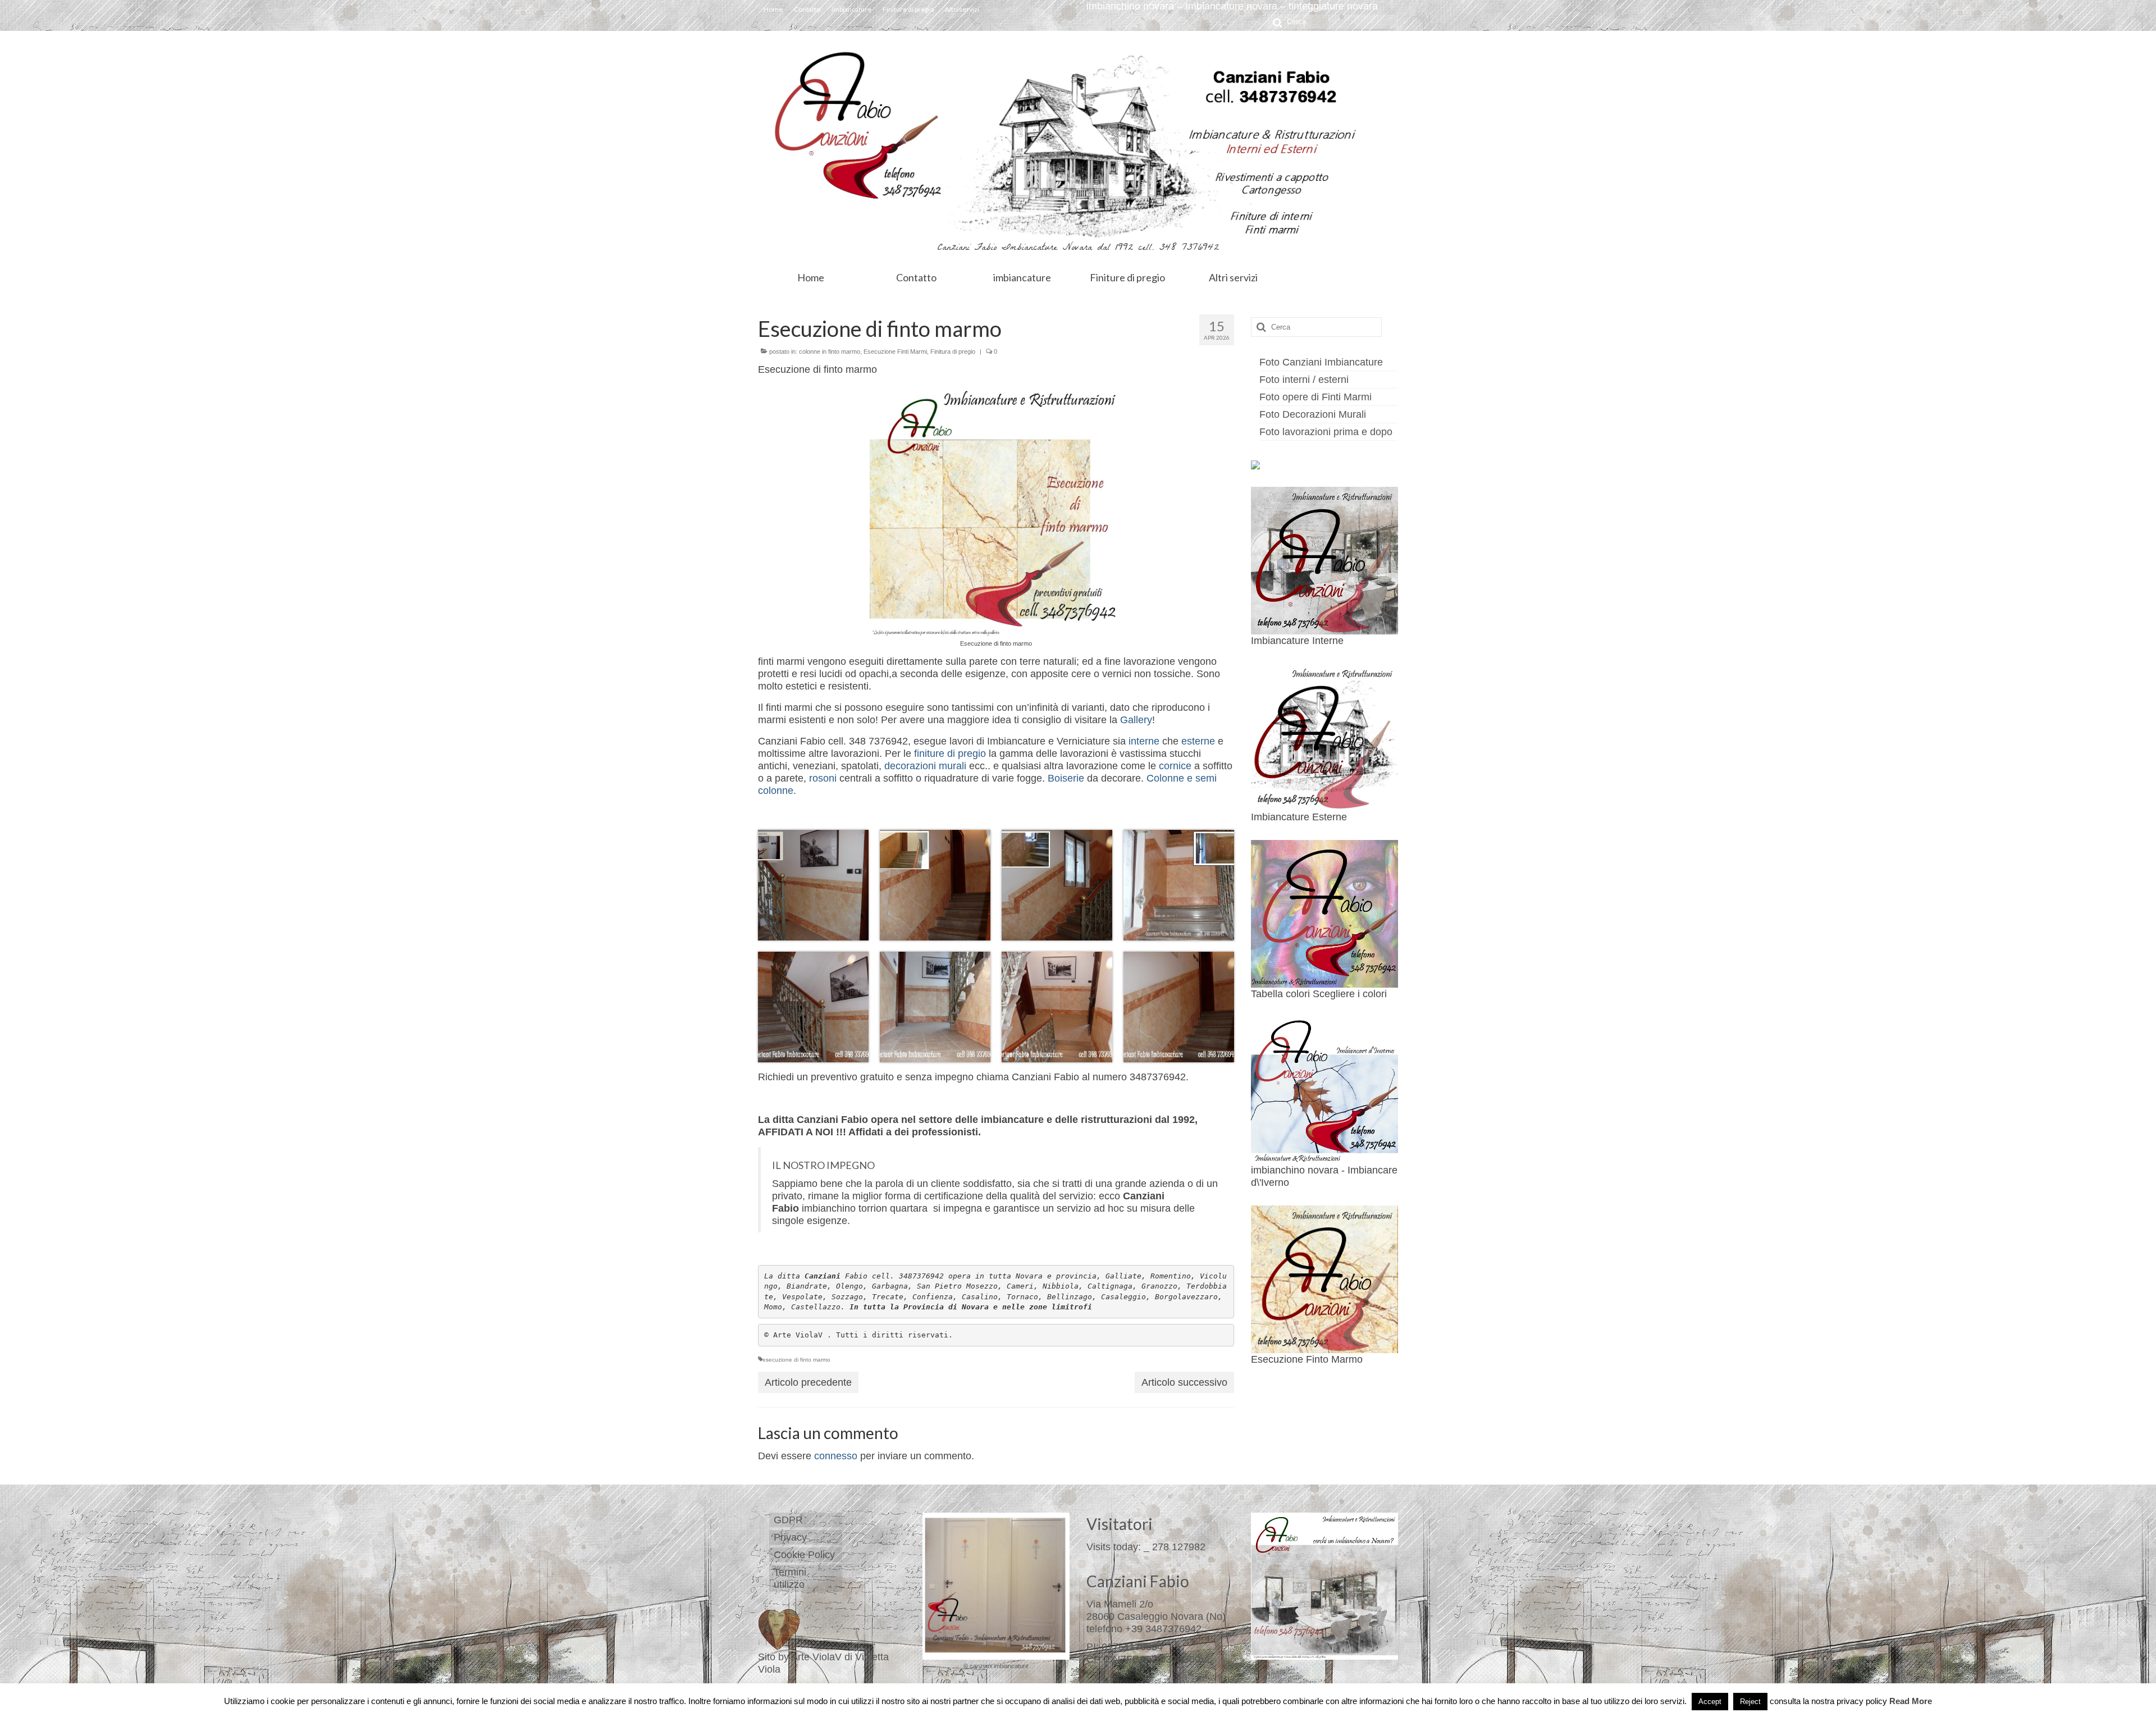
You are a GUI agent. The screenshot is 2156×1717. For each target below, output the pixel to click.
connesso (836, 1456)
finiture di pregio (950, 754)
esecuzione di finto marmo (796, 1360)
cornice (1175, 766)
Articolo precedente (808, 1382)
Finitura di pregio (953, 351)
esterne (1198, 741)
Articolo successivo (1184, 1382)
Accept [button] (1710, 1702)
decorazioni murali (925, 766)
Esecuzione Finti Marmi (895, 351)
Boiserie (1066, 778)
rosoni (823, 778)
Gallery (1136, 720)
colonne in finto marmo (830, 351)
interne (1144, 741)
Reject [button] (1750, 1702)
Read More (1911, 1701)
